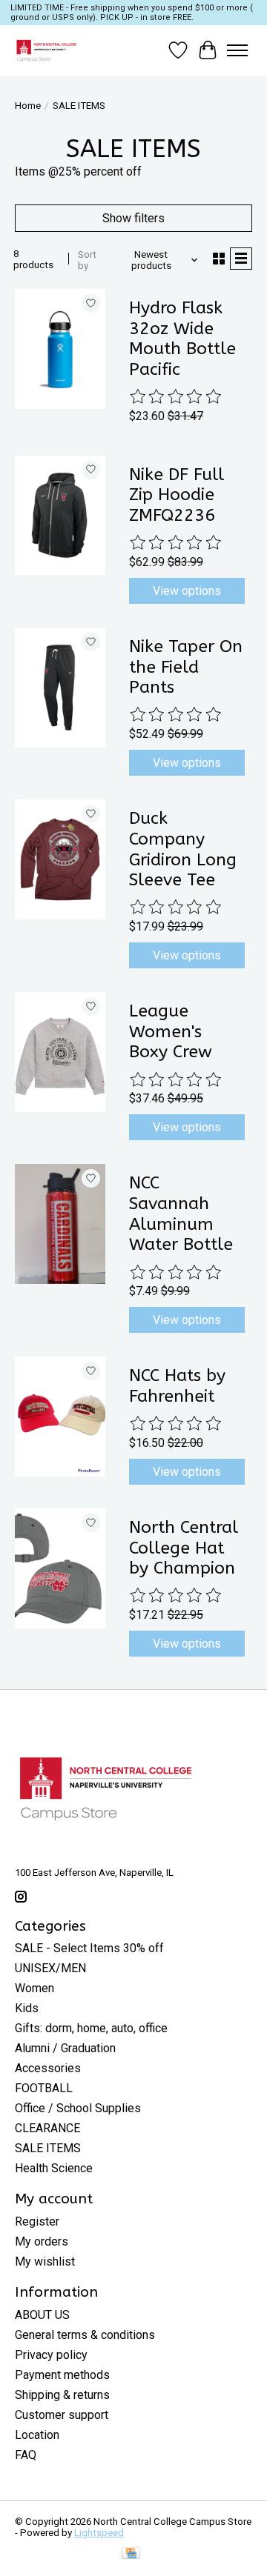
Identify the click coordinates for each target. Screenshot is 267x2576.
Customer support (62, 2415)
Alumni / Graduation (65, 2048)
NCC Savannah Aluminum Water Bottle (181, 1214)
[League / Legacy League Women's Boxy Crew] (60, 1052)
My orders (42, 2241)
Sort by (87, 260)
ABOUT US (42, 2315)
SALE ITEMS (48, 2148)
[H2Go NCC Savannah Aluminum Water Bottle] (60, 1224)
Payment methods (62, 2375)
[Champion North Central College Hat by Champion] (60, 1568)
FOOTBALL (44, 2088)
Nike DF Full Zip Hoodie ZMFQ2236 (177, 495)
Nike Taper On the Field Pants (186, 667)
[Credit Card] (131, 2554)
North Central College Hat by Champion (184, 1548)
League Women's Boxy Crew (171, 1031)
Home (28, 106)
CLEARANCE (47, 2128)
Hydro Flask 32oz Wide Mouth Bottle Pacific (182, 339)
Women (34, 1988)
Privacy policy (51, 2355)
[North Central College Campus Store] (46, 50)
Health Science (54, 2168)
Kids (27, 2008)
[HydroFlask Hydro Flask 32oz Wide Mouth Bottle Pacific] (60, 349)
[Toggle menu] (237, 50)
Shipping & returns (62, 2395)
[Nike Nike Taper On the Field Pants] (60, 688)
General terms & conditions (85, 2335)
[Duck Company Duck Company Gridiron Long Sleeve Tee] (60, 859)
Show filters (133, 218)
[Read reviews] (177, 397)
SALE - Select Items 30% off (89, 1948)
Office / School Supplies (78, 2108)
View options (187, 591)
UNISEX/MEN (50, 1968)
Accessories (48, 2068)
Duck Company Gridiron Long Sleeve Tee (183, 849)
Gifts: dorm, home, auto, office (91, 2028)
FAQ (26, 2455)
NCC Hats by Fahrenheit (177, 1386)
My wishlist (45, 2262)
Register (37, 2221)
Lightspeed (99, 2533)
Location (37, 2435)
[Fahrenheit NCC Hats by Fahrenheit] (60, 1417)
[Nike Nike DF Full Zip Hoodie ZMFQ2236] (60, 516)
